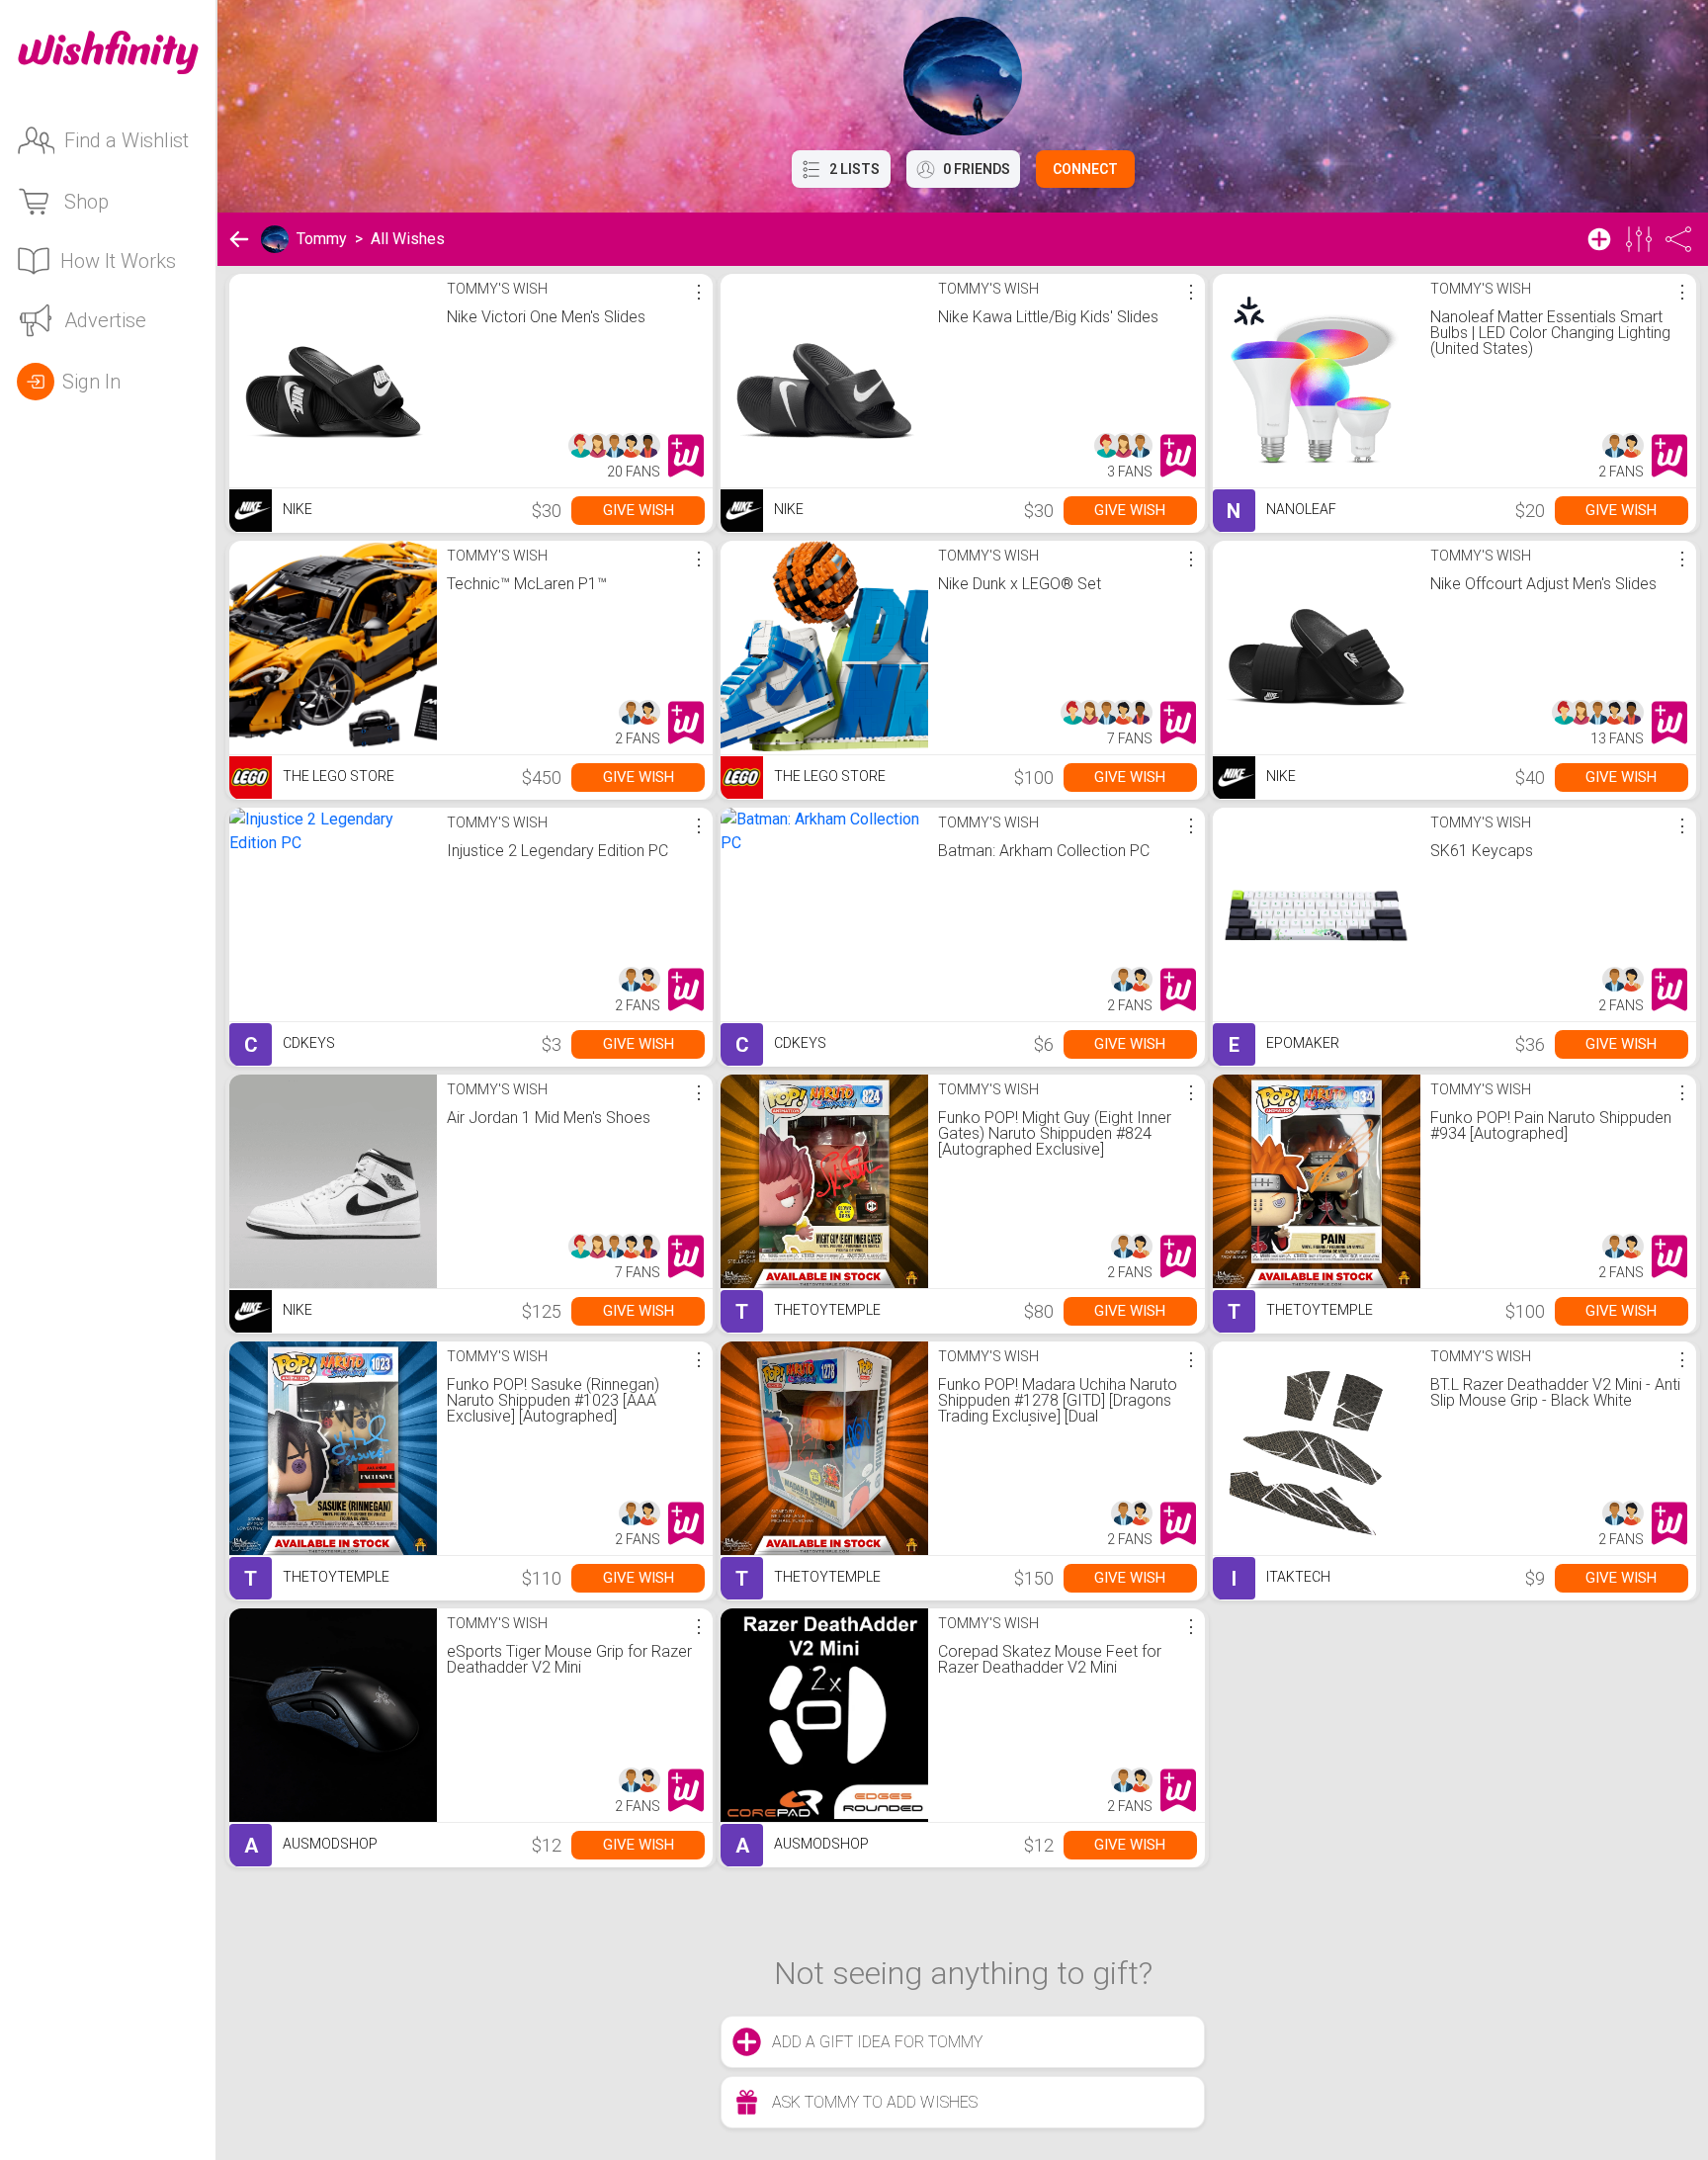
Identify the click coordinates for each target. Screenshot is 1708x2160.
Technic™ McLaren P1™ (527, 584)
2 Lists (854, 169)
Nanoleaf (1281, 511)
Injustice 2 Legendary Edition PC (557, 851)
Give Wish (639, 510)
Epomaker (1284, 1045)
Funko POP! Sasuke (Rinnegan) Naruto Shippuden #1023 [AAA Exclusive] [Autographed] (553, 1400)
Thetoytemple (808, 1312)
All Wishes (408, 239)
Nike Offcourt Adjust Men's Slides (1543, 584)
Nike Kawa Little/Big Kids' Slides (1048, 317)
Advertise (105, 320)
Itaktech (1281, 1579)
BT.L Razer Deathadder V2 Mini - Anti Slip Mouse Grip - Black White (1555, 1392)
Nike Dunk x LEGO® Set (1020, 584)
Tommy (322, 239)
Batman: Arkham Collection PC (1044, 851)
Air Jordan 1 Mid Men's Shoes (549, 1118)
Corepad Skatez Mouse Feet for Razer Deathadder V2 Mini (1050, 1659)
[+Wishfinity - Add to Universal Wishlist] (686, 456)
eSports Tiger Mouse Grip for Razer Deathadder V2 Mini (569, 1659)
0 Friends (977, 169)
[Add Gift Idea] (1599, 239)
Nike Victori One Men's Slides (546, 317)
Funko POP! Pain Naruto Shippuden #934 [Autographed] (1551, 1125)
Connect (1085, 169)
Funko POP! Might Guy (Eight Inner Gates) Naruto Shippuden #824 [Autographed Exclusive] (1055, 1133)
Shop (86, 202)
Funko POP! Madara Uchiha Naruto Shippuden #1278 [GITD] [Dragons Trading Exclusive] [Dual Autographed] (1058, 1408)
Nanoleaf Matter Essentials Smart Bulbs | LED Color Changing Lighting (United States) (1550, 333)
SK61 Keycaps (1482, 851)
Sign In (91, 382)
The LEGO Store (337, 776)
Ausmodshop (311, 1846)
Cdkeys (290, 1045)
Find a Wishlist (127, 140)
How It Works (118, 261)
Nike (296, 509)
